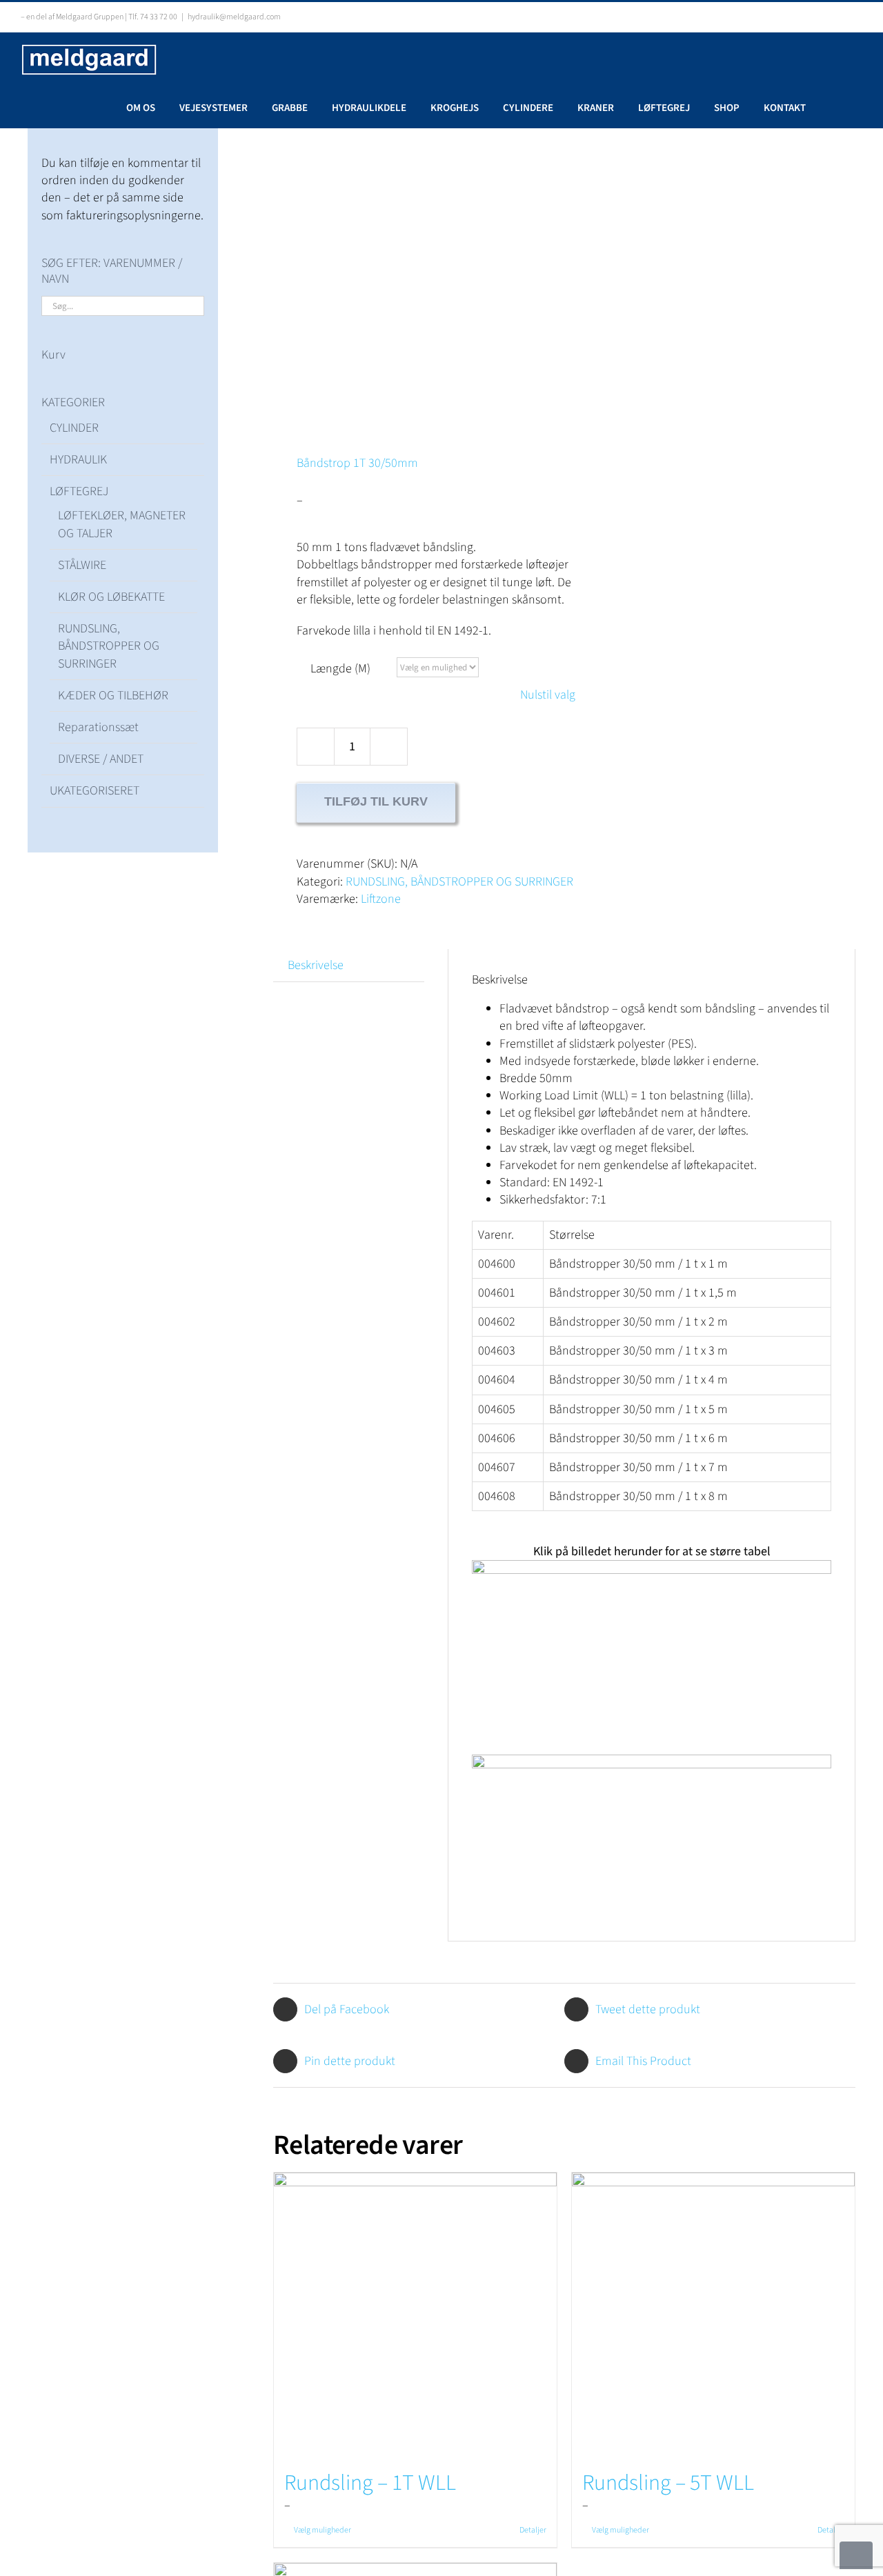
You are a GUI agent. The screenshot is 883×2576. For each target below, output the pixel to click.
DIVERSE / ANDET (101, 759)
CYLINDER (74, 428)
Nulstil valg (548, 695)
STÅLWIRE (82, 565)
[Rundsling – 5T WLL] (713, 2314)
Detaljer (533, 2530)
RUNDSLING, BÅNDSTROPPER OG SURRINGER (459, 882)
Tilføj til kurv (376, 801)
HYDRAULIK (78, 460)
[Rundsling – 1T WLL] (415, 2314)
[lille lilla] (413, 268)
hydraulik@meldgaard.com (234, 17)
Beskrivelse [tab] (316, 965)
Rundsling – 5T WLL (668, 2483)
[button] (834, 107)
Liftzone (381, 899)
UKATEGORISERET (95, 791)
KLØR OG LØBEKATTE (111, 597)
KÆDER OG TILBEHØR (113, 696)
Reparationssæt (98, 727)
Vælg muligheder (323, 2530)
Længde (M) (340, 669)
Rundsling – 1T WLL (370, 2483)
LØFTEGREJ (79, 491)
